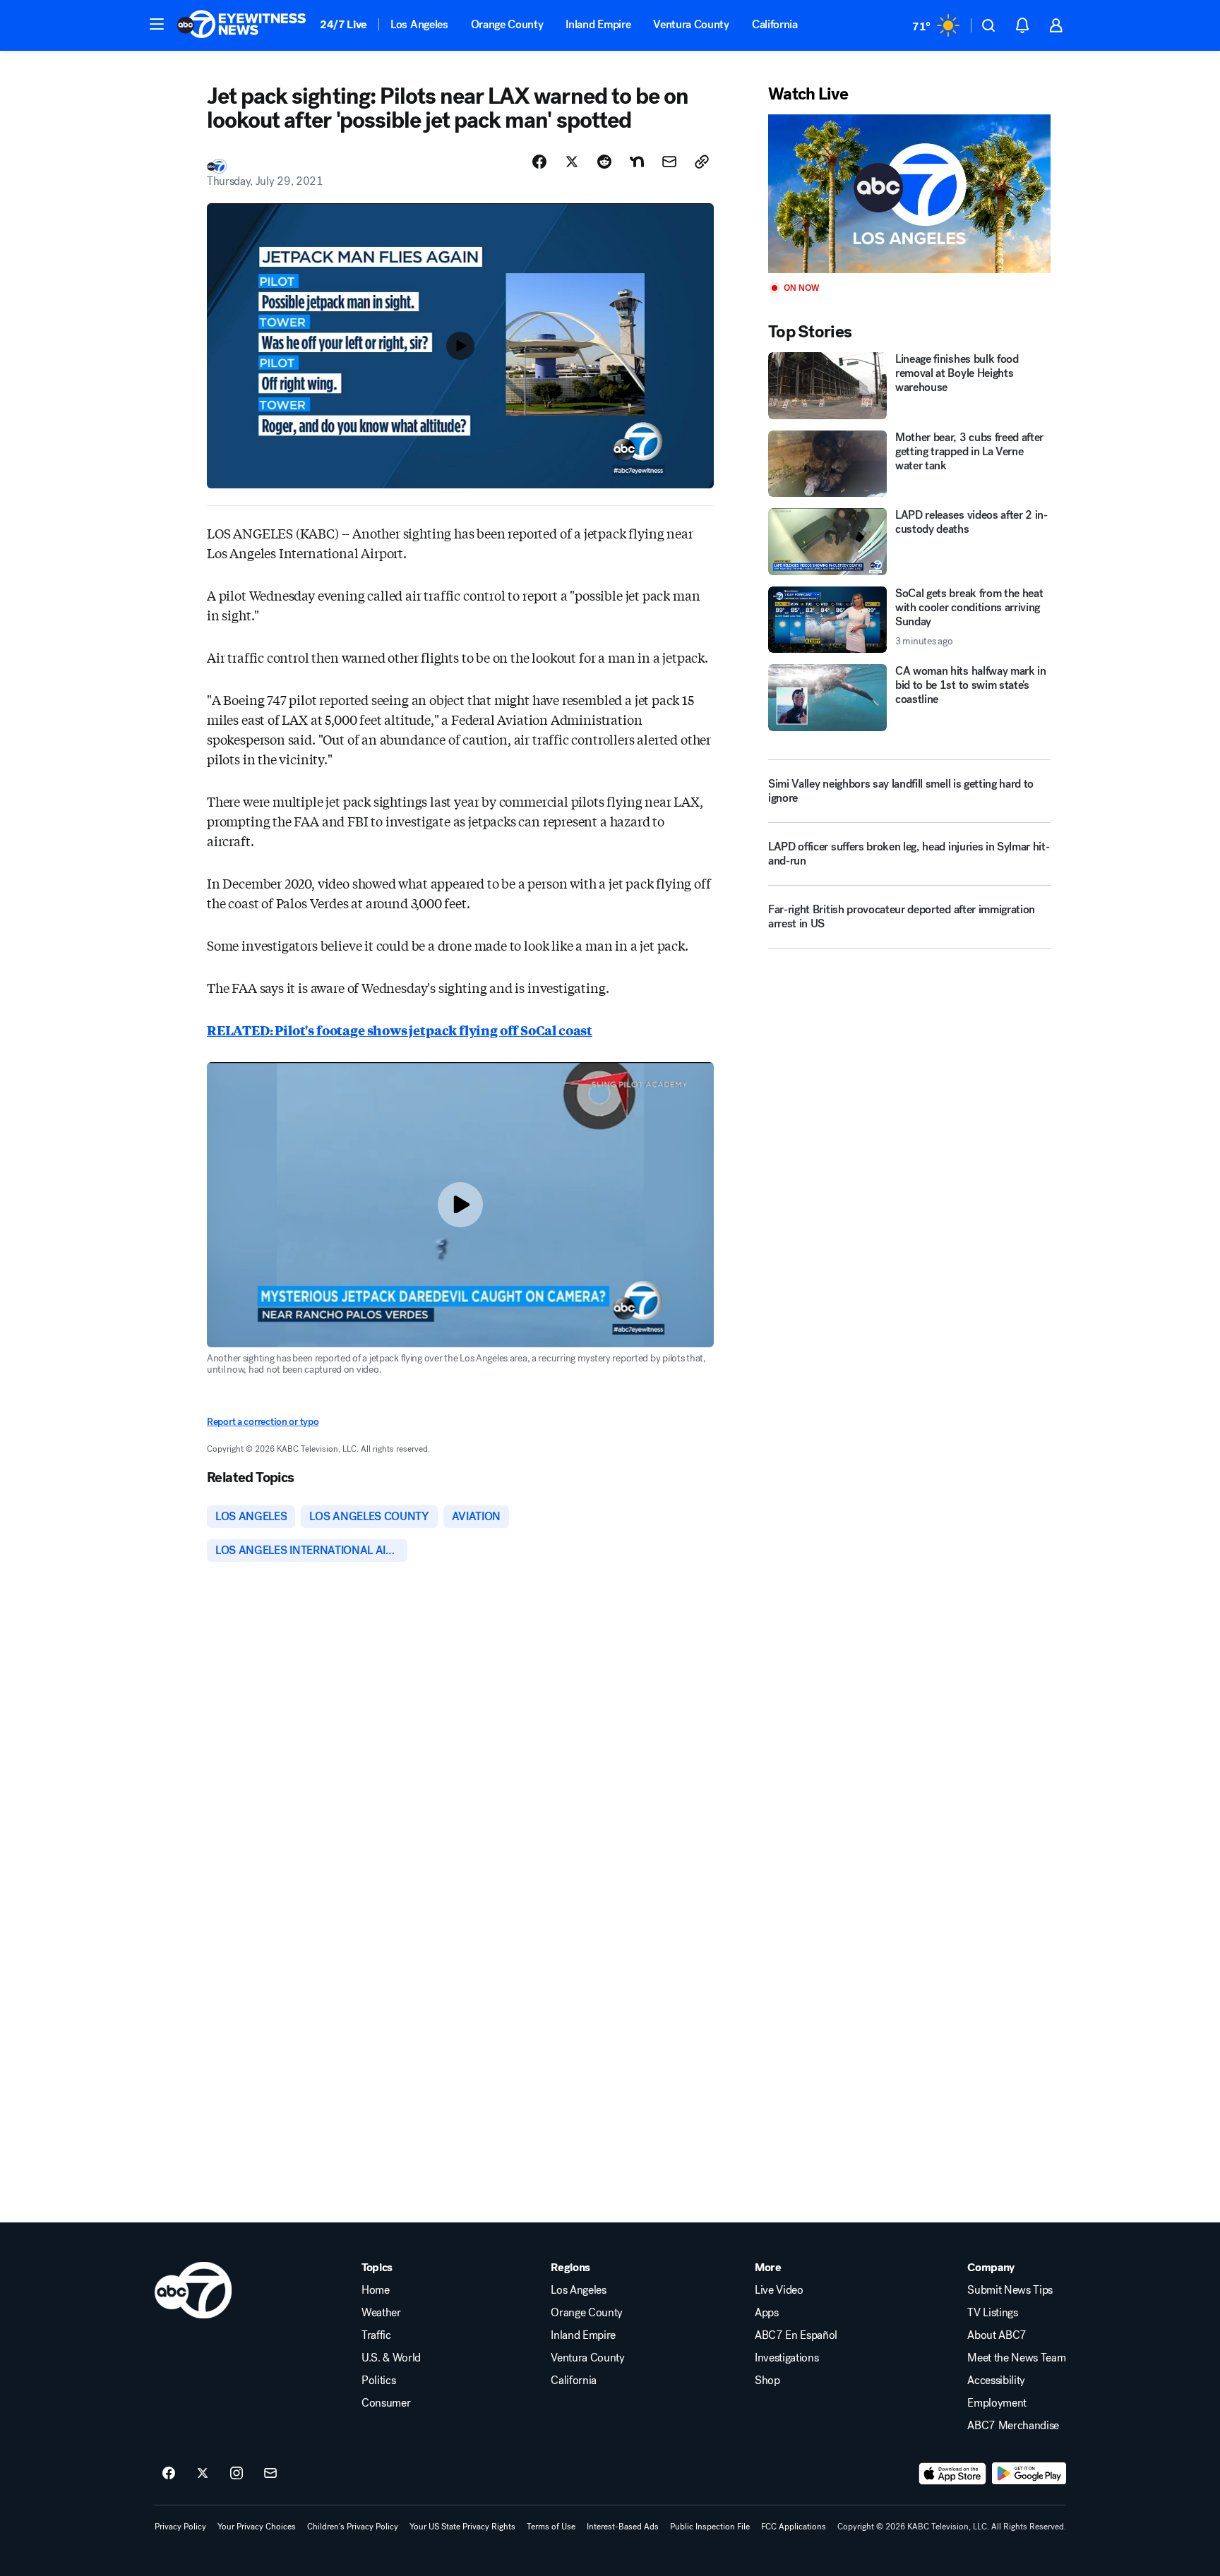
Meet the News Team (1016, 2358)
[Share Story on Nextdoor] (637, 162)
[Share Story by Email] (669, 162)
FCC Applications (794, 2527)
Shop (767, 2381)
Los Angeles (419, 24)
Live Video (779, 2290)
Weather (381, 2313)
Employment (997, 2403)
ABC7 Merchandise (1013, 2426)
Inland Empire (598, 24)
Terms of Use (551, 2527)
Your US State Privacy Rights (462, 2527)
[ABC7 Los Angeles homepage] (241, 25)
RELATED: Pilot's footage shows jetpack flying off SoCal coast (400, 1030)
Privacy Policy (180, 2527)
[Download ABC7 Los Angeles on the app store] (952, 2474)
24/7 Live (343, 24)
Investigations (787, 2358)
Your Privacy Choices (257, 2527)
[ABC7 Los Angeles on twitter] (203, 2474)
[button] (157, 24)
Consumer (386, 2403)
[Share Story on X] (572, 162)
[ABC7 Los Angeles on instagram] (237, 2474)
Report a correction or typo (263, 1422)
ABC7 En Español (796, 2335)
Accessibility (996, 2381)
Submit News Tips (1010, 2290)
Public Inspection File (710, 2527)
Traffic (376, 2335)
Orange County (507, 24)
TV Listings (992, 2313)
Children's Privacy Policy (353, 2527)
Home (376, 2290)
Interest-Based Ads (623, 2527)
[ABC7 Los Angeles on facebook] (169, 2474)
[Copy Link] (702, 162)
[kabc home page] (193, 2290)
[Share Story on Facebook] (539, 162)
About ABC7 (997, 2335)
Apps (767, 2313)
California (775, 24)
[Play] (909, 194)
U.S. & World (391, 2358)
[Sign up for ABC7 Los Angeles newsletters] (270, 2474)
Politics (378, 2381)
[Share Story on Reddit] (604, 162)
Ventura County (691, 24)
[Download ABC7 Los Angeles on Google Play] (1029, 2474)
